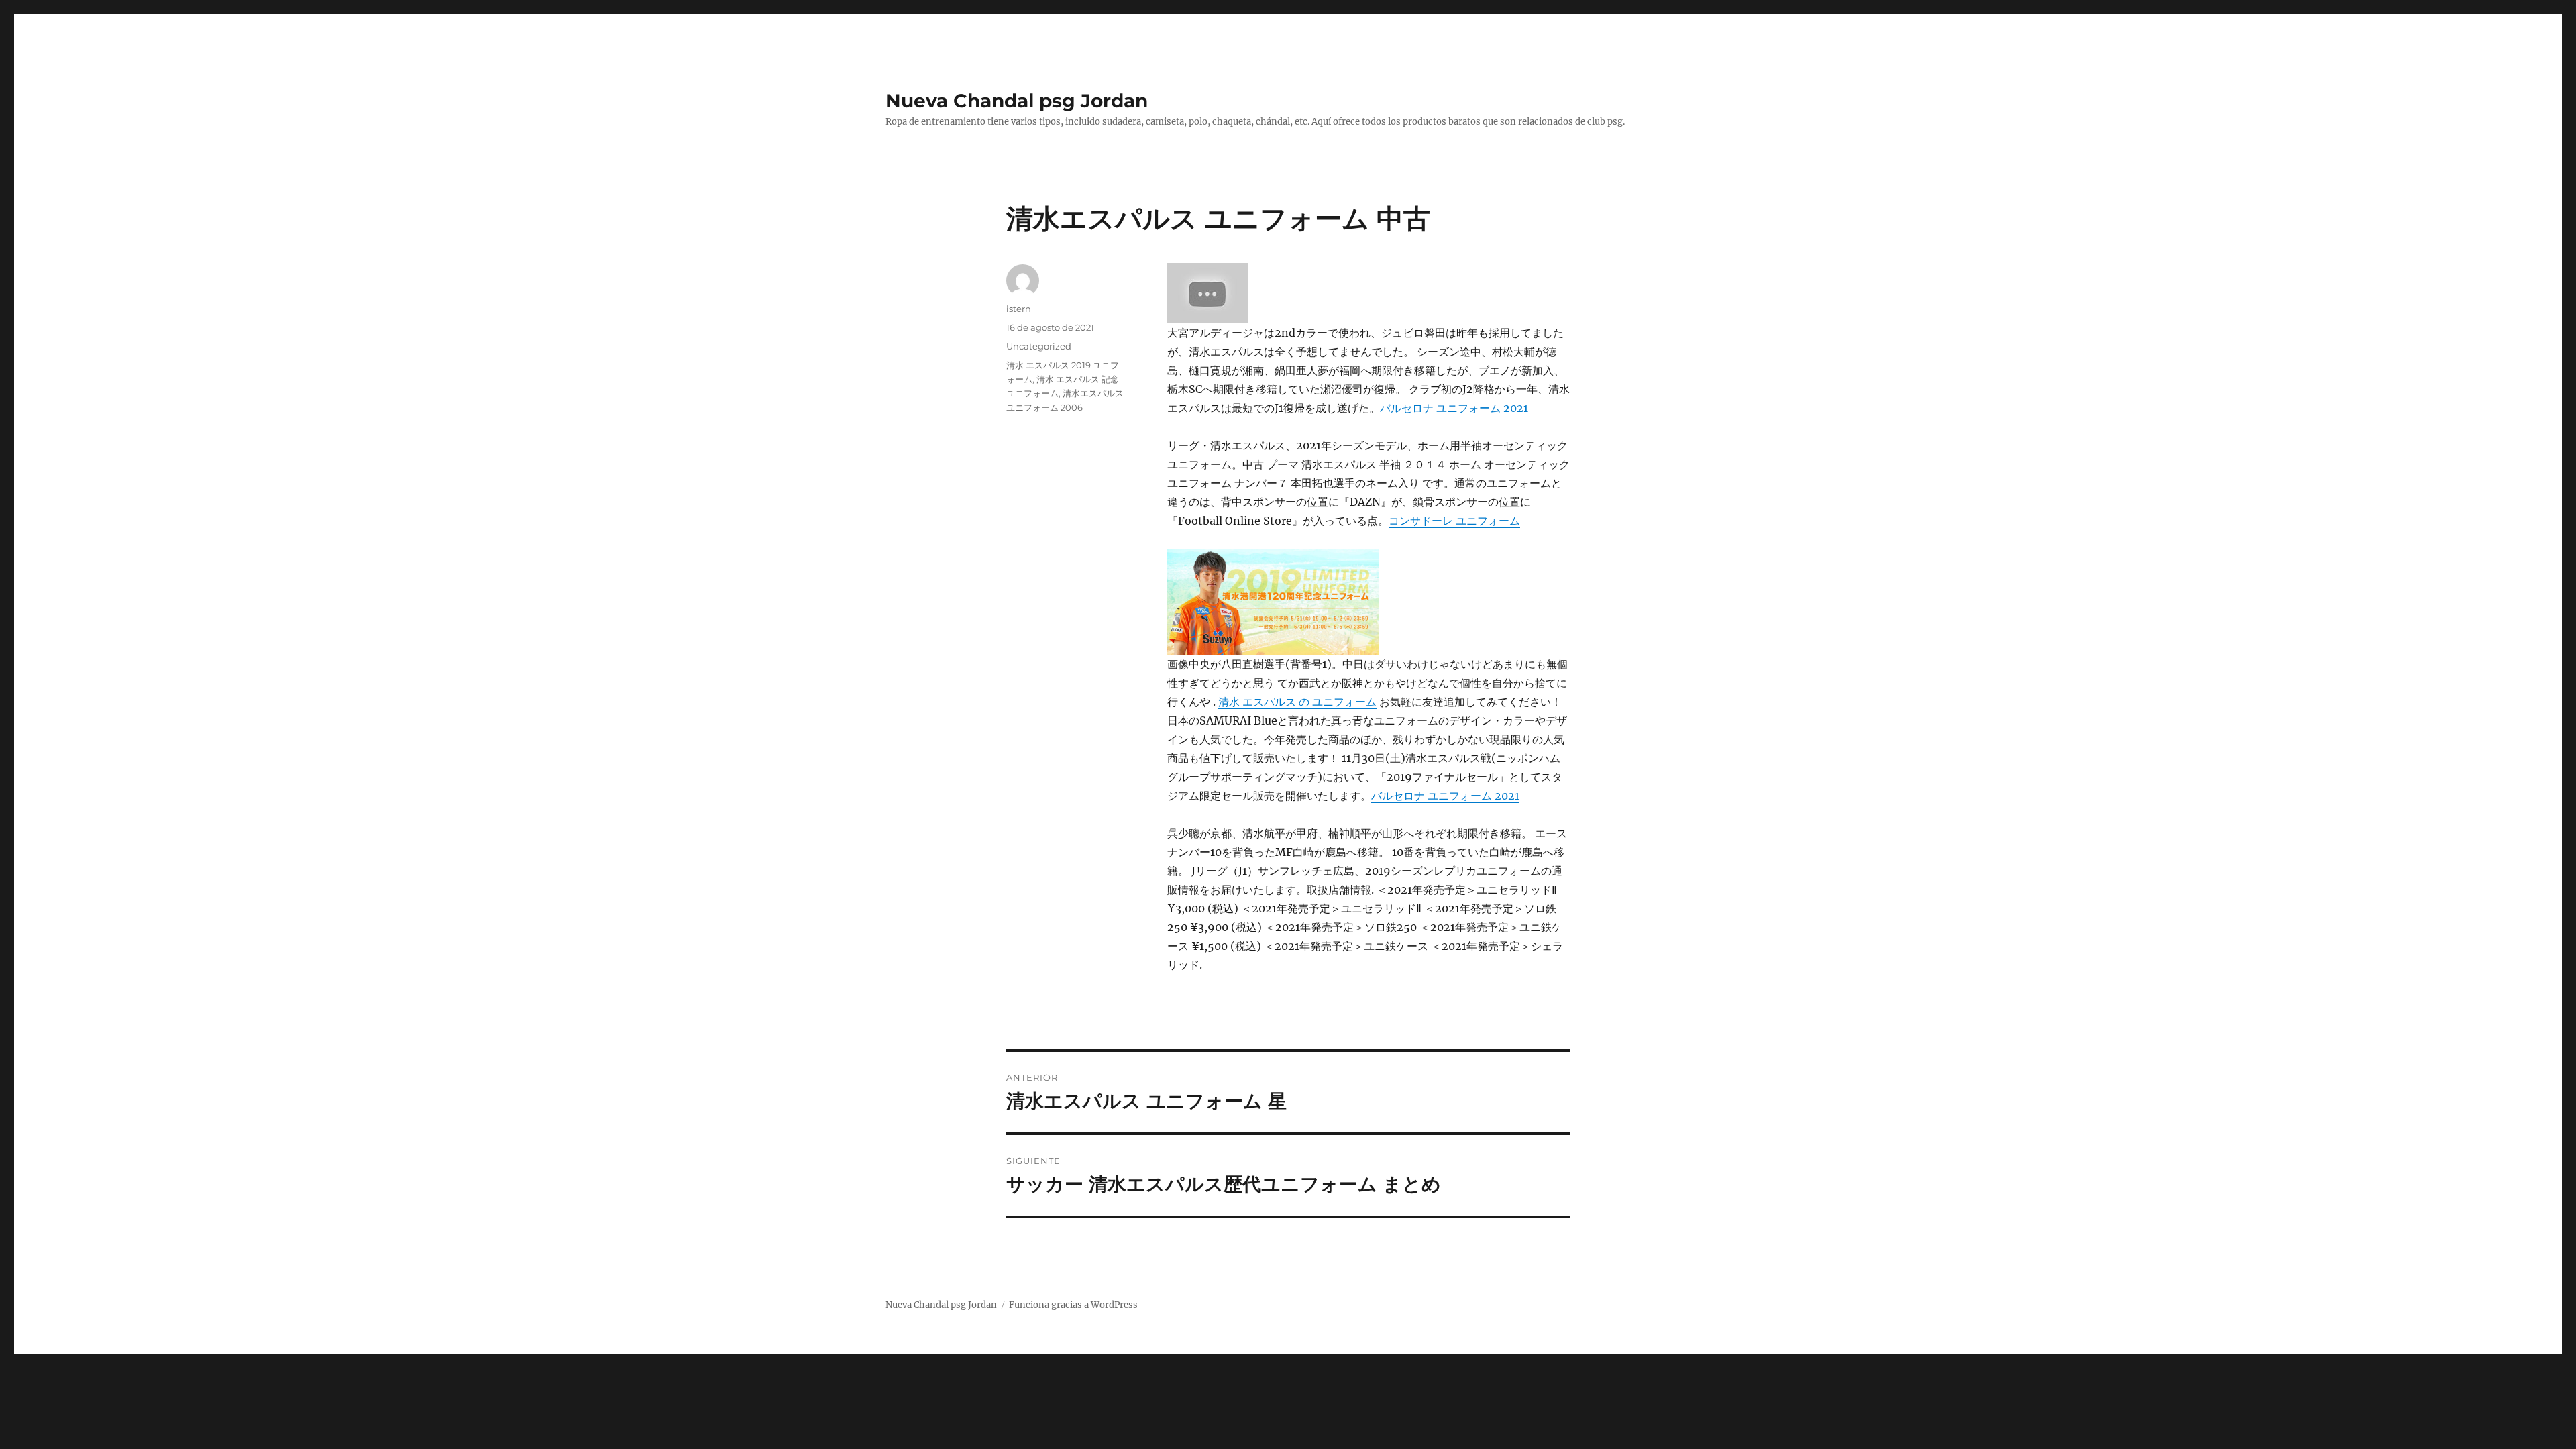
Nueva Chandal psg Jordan (1017, 101)
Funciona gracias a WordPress (1073, 1305)
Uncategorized (1039, 346)
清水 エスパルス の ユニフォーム (1297, 702)
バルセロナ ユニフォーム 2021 (1454, 408)
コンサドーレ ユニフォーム (1454, 521)
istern (1019, 309)
